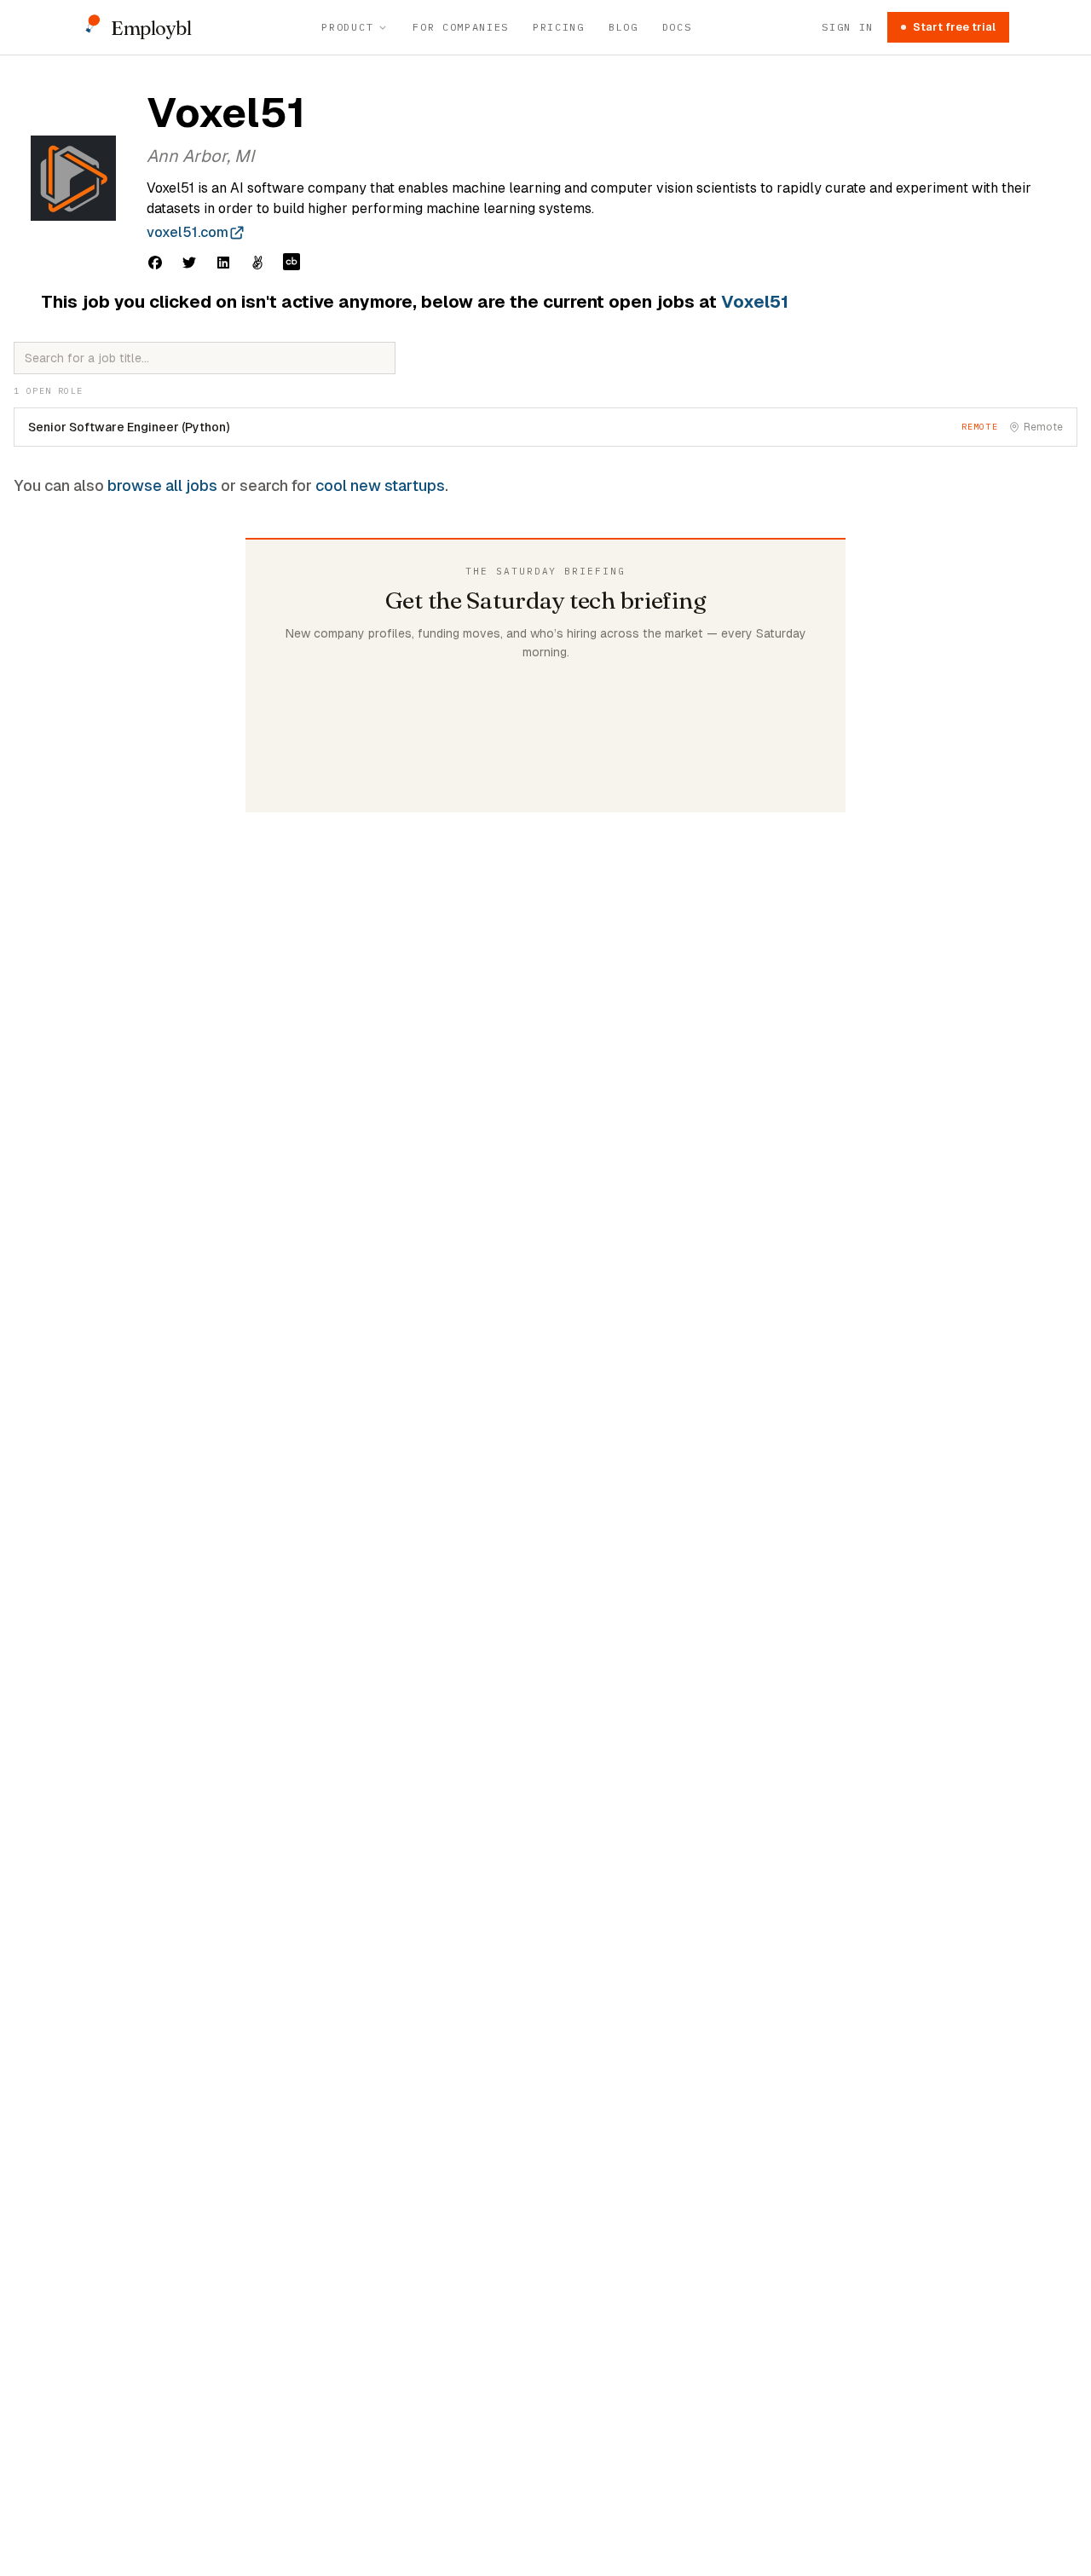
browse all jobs (162, 485)
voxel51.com (188, 232)
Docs (677, 27)
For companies (461, 27)
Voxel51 (755, 302)
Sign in (848, 27)
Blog (623, 27)
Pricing (559, 27)
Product (347, 27)
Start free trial (954, 27)
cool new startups (380, 485)
